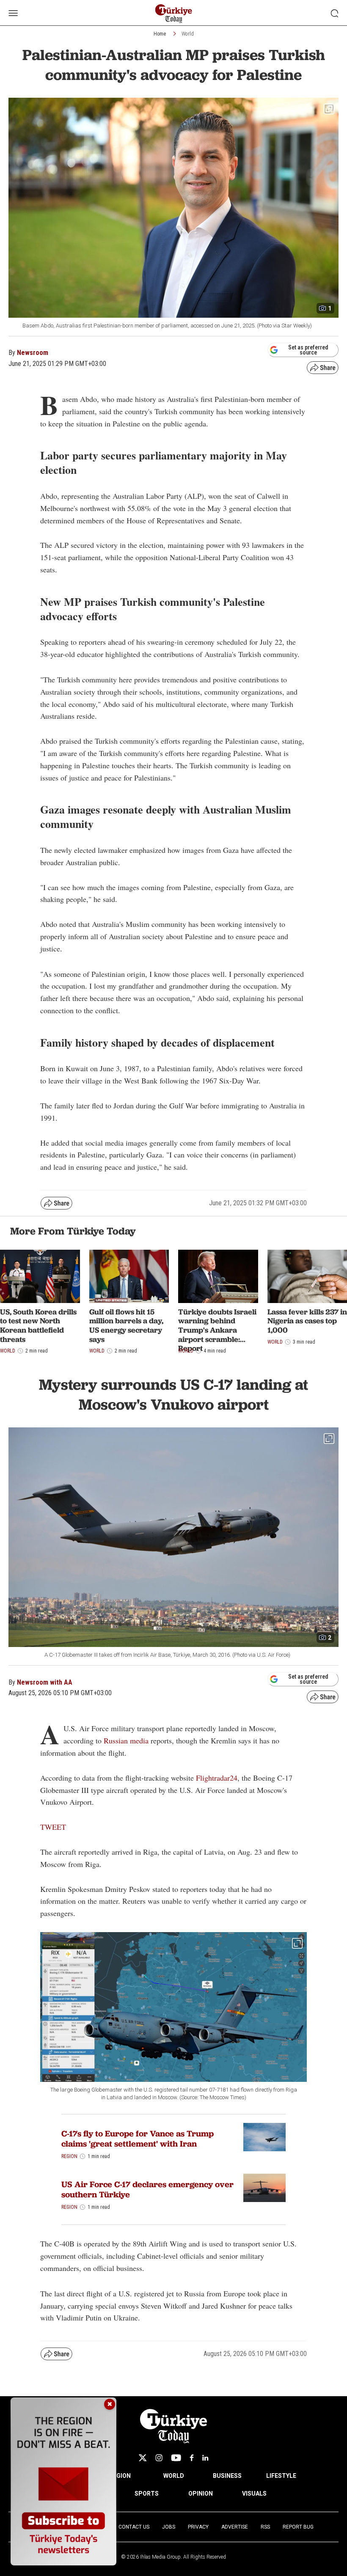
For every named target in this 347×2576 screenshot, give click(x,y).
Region (69, 2156)
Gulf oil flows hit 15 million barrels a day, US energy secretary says (126, 1325)
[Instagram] (159, 2458)
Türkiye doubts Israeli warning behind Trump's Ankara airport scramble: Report (217, 1330)
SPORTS (147, 2494)
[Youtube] (176, 2458)
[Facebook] (192, 2458)
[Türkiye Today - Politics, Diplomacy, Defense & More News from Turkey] (174, 14)
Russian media (126, 1740)
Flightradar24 (217, 1778)
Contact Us (134, 2527)
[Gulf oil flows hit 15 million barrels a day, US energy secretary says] (129, 1276)
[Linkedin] (205, 2458)
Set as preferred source (308, 350)
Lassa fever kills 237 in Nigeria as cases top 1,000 (307, 1321)
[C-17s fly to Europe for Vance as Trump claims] (264, 2137)
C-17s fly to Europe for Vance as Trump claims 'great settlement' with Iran (138, 2139)
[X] (143, 2458)
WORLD (174, 2476)
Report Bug (298, 2527)
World (188, 34)
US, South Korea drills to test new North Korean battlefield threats (38, 1325)
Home (160, 34)
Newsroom (33, 353)
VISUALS (254, 2494)
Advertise (235, 2527)
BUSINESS (227, 2476)
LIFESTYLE (281, 2476)
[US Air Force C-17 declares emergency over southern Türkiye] (264, 2188)
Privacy (198, 2527)
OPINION (201, 2494)
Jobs (169, 2527)
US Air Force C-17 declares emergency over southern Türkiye (147, 2189)
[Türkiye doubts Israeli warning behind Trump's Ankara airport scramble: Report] (218, 1276)
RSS (265, 2527)
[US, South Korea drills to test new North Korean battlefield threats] (40, 1276)
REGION (120, 2476)
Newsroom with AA (45, 1682)
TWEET (53, 1827)
